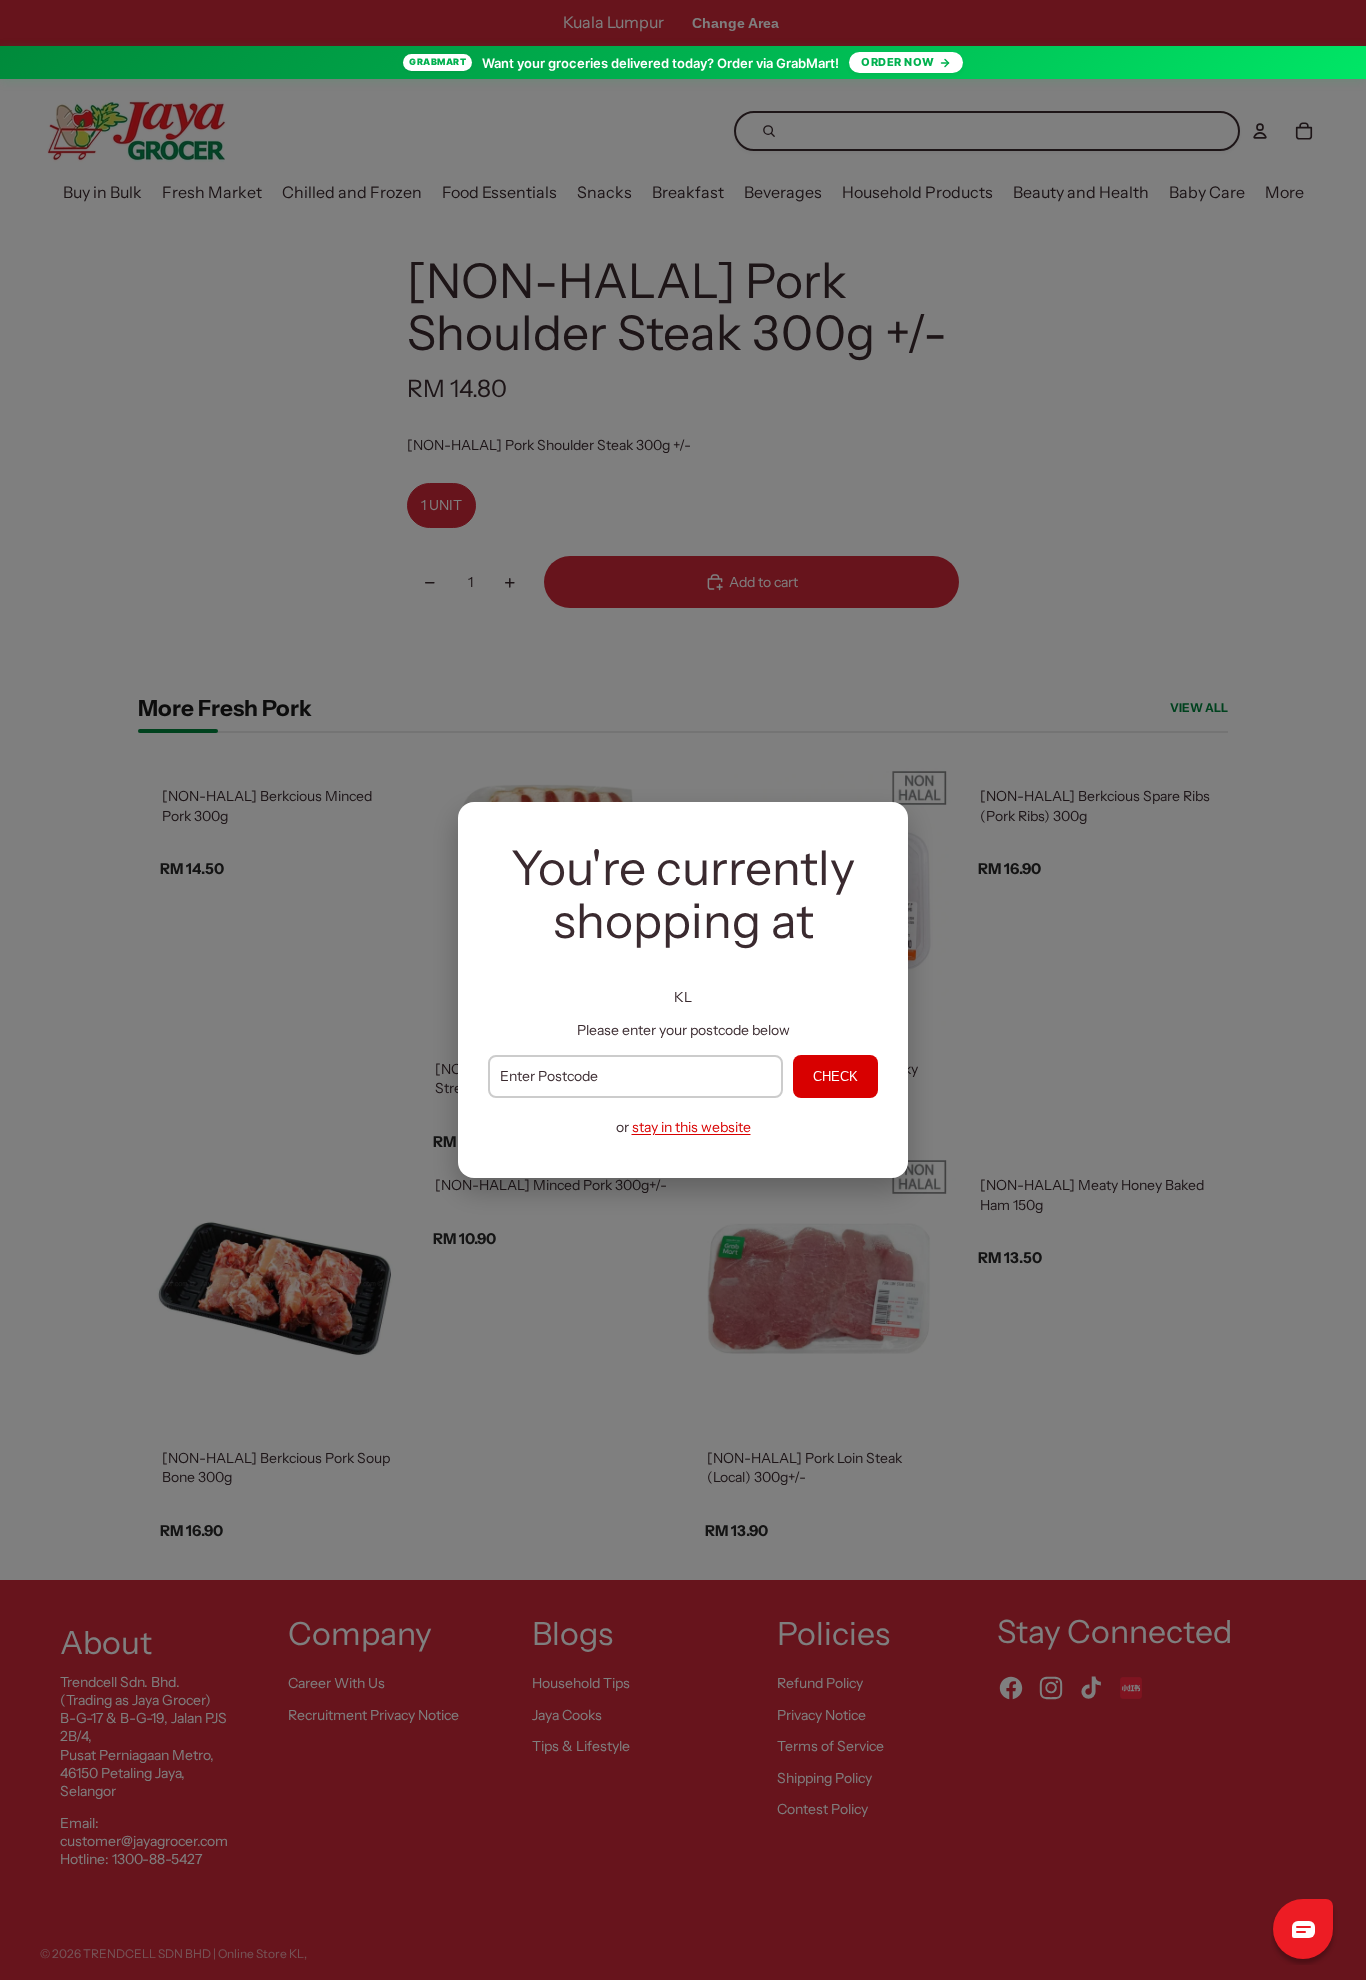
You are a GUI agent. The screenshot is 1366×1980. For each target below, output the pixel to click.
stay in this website (691, 1127)
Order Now (898, 62)
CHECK (835, 1076)
